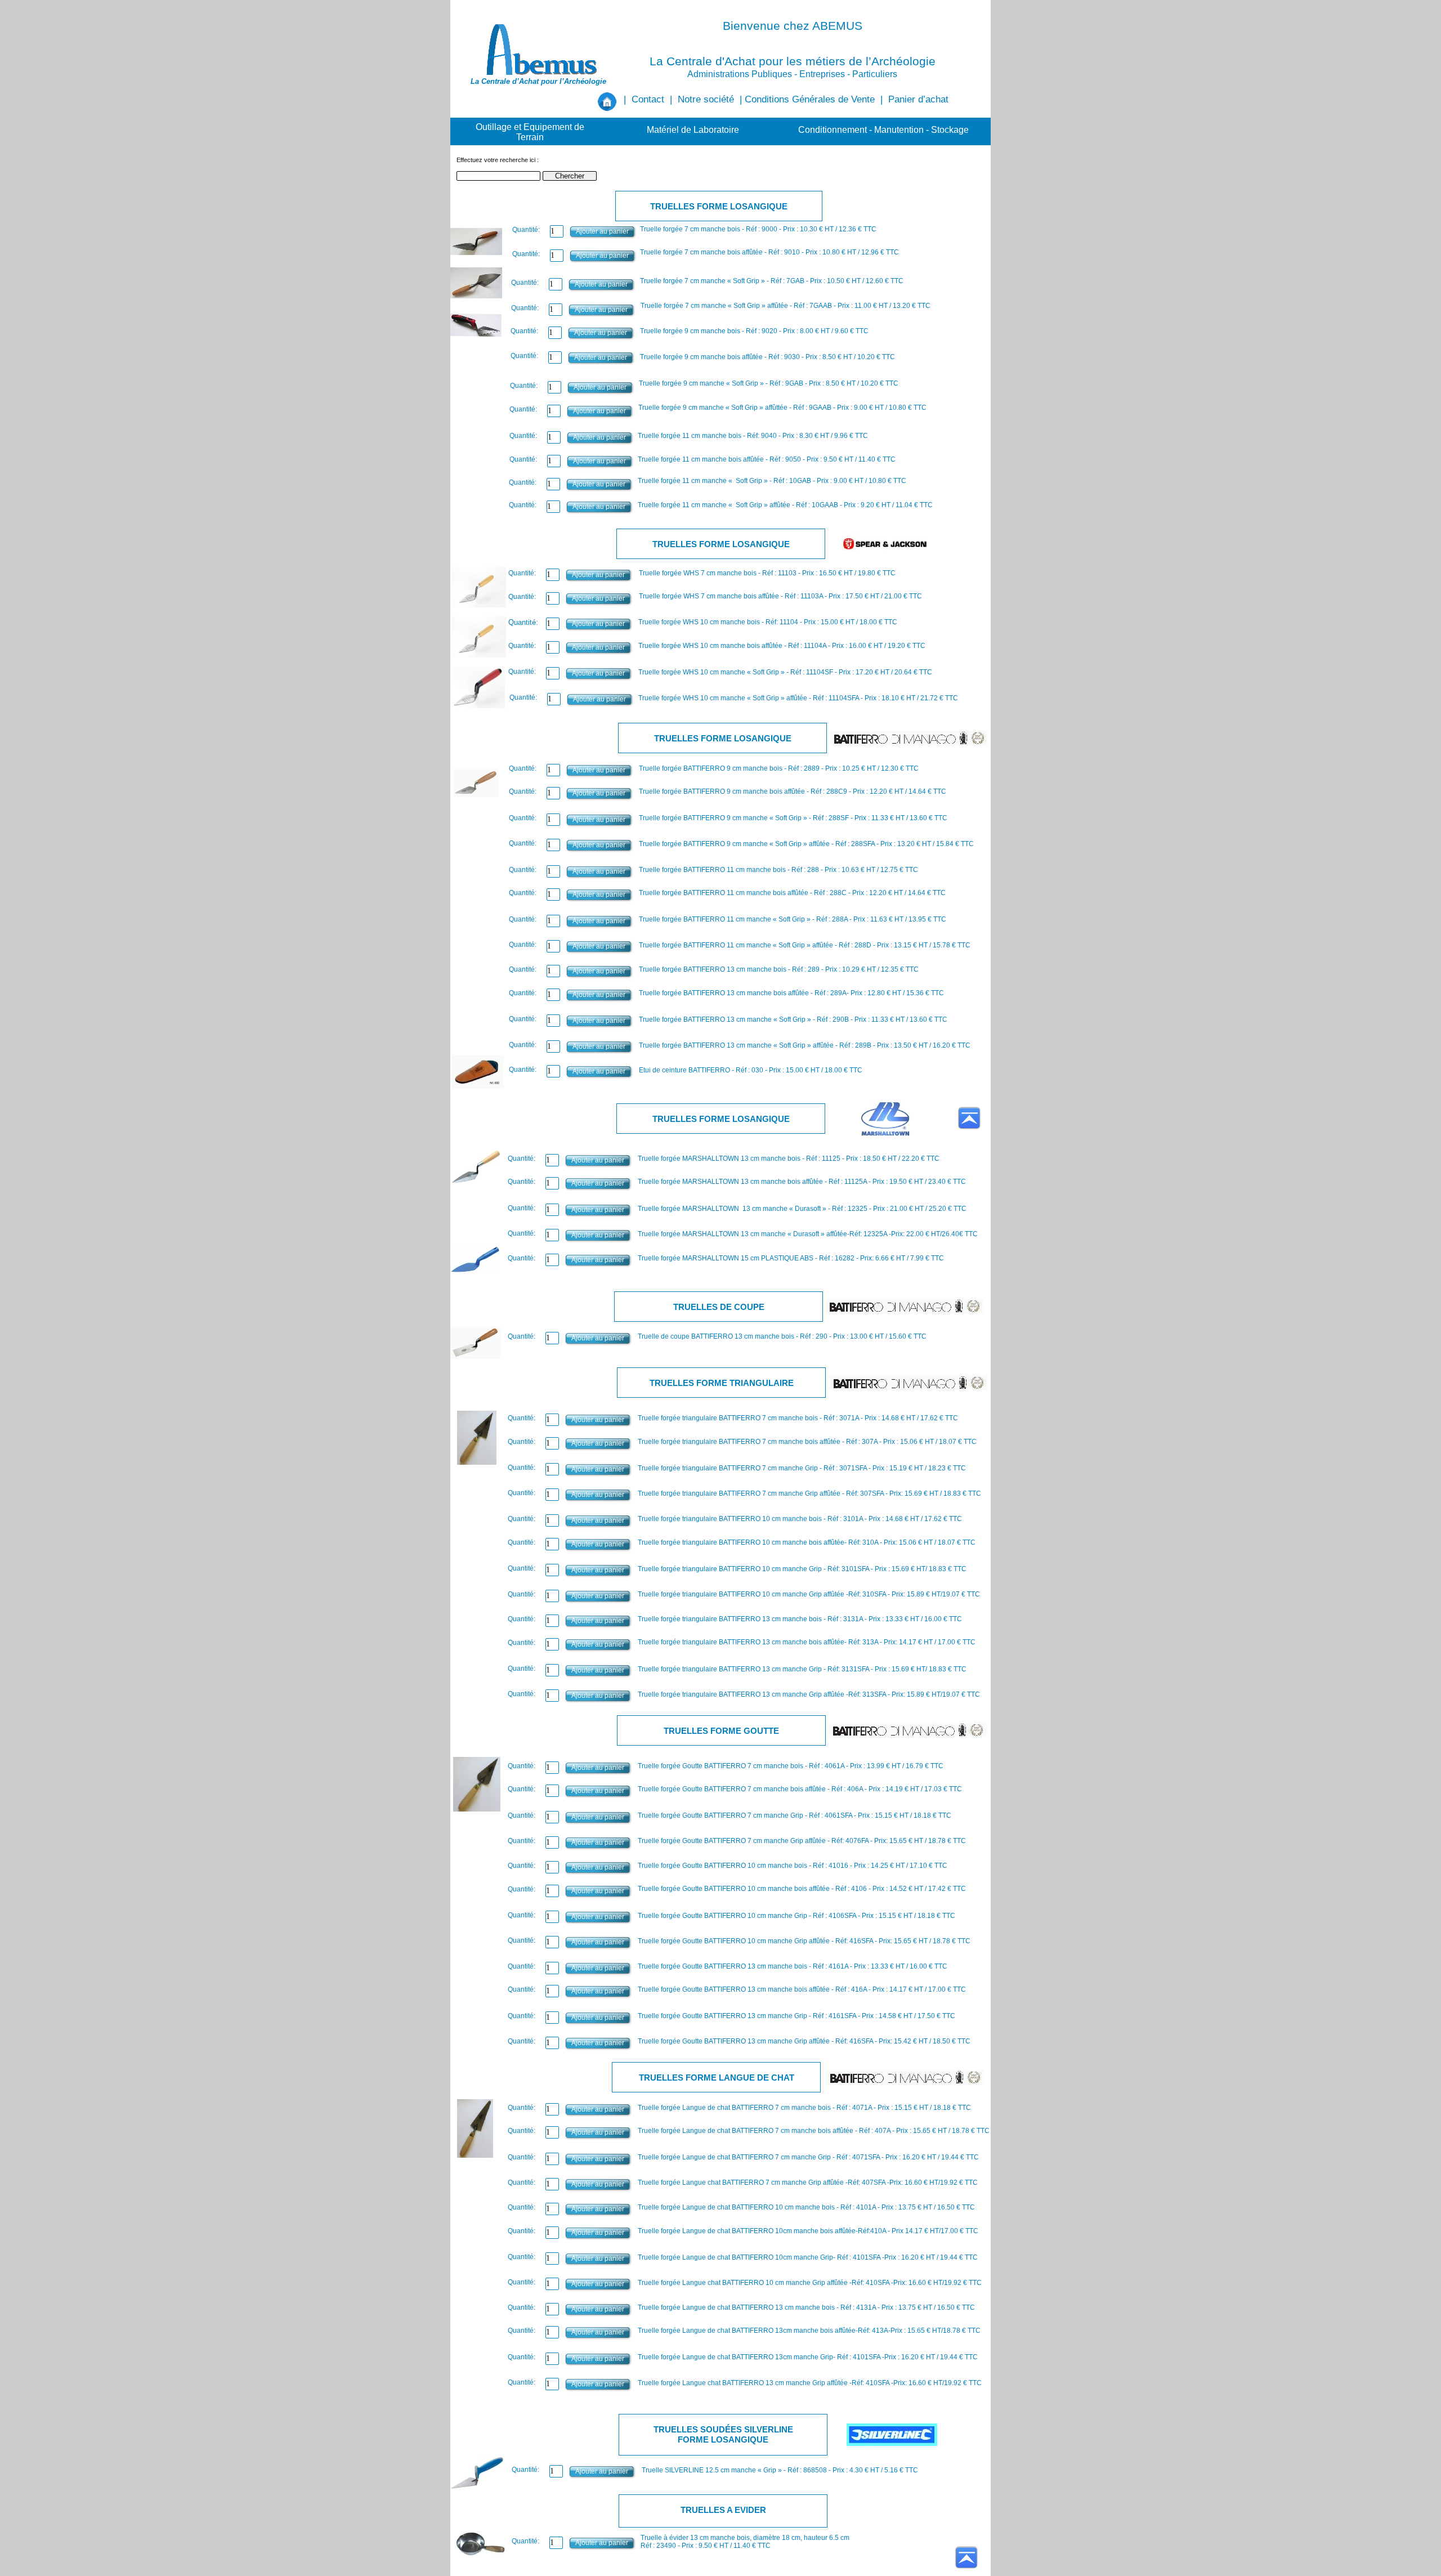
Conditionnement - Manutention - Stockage (883, 130)
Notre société (706, 99)
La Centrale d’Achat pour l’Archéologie (538, 81)
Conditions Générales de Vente (810, 99)
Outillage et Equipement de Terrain (530, 132)
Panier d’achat (918, 99)
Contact (648, 99)
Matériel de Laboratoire (693, 130)
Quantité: (522, 573)
